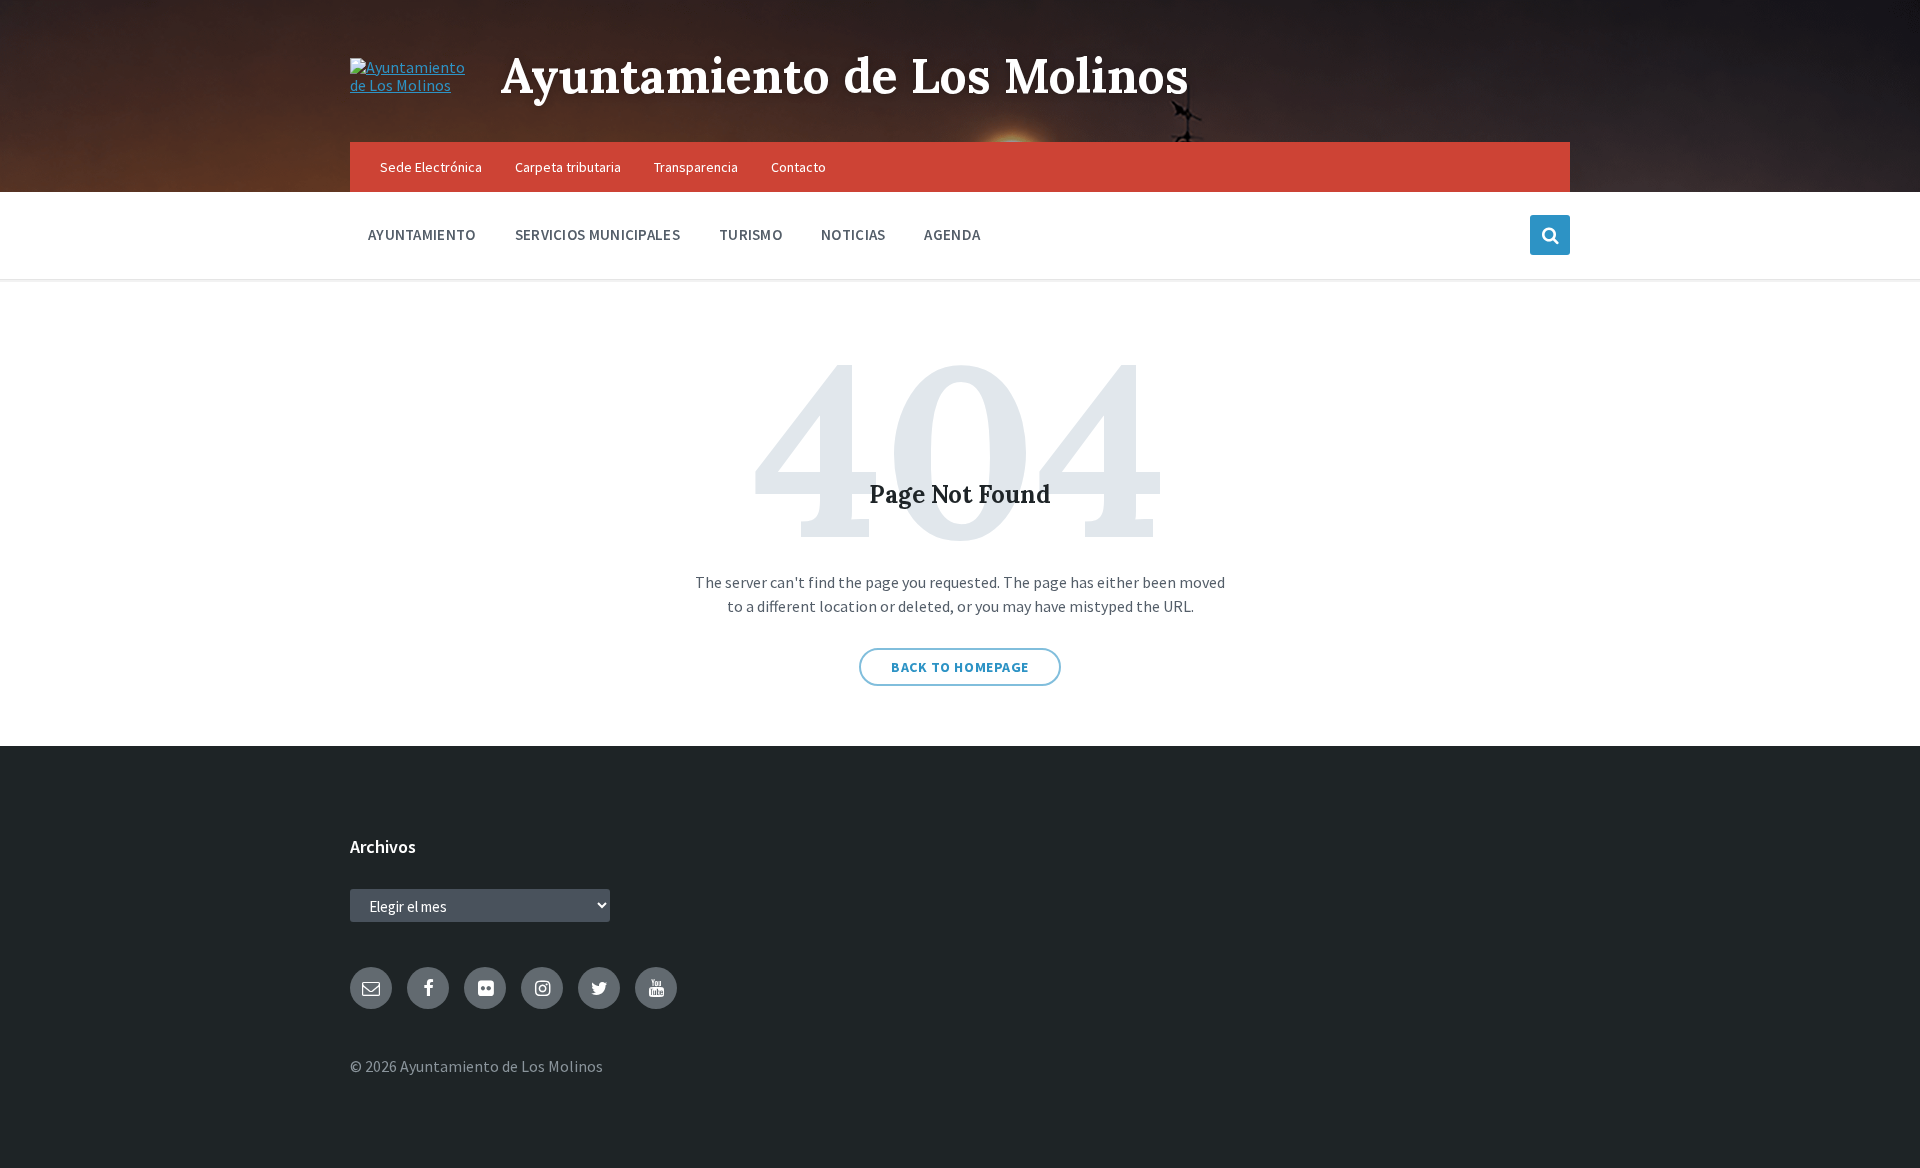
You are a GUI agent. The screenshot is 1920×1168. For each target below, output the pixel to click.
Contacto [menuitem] (798, 167)
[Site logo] (410, 85)
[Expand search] (1550, 235)
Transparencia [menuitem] (696, 167)
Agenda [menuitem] (952, 234)
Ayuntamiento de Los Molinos (844, 75)
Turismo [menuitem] (750, 234)
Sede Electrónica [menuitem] (431, 167)
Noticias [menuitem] (853, 234)
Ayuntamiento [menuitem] (422, 234)
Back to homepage (960, 667)
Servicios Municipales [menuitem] (597, 234)
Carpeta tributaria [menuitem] (568, 167)
